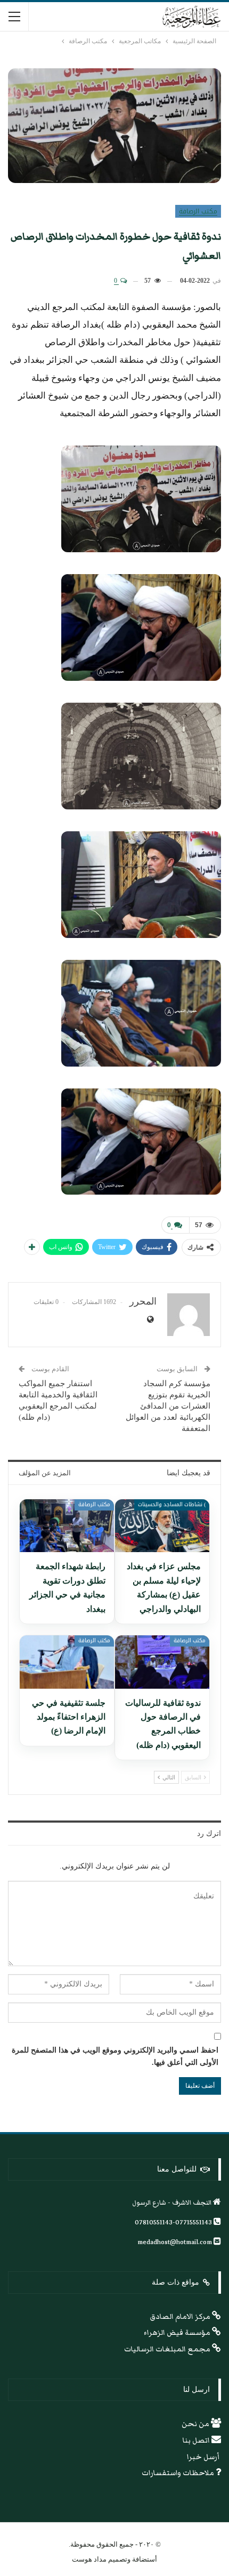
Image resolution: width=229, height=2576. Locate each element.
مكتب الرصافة (198, 211)
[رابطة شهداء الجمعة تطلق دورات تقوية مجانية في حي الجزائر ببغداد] (67, 1526)
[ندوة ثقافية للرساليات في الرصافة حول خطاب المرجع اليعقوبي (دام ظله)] (162, 1662)
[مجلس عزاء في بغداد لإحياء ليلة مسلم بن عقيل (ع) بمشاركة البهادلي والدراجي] (162, 1526)
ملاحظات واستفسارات (179, 2473)
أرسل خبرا (204, 2457)
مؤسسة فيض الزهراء (178, 2333)
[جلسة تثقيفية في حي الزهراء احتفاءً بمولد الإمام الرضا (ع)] (67, 1662)
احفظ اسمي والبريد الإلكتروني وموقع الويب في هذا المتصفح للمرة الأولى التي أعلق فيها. (115, 2057)
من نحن (196, 2424)
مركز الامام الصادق (181, 2317)
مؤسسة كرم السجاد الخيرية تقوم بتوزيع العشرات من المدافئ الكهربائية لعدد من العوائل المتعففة (168, 1406)
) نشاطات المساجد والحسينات (172, 1504)
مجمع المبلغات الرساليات (168, 2349)
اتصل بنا (197, 2440)
